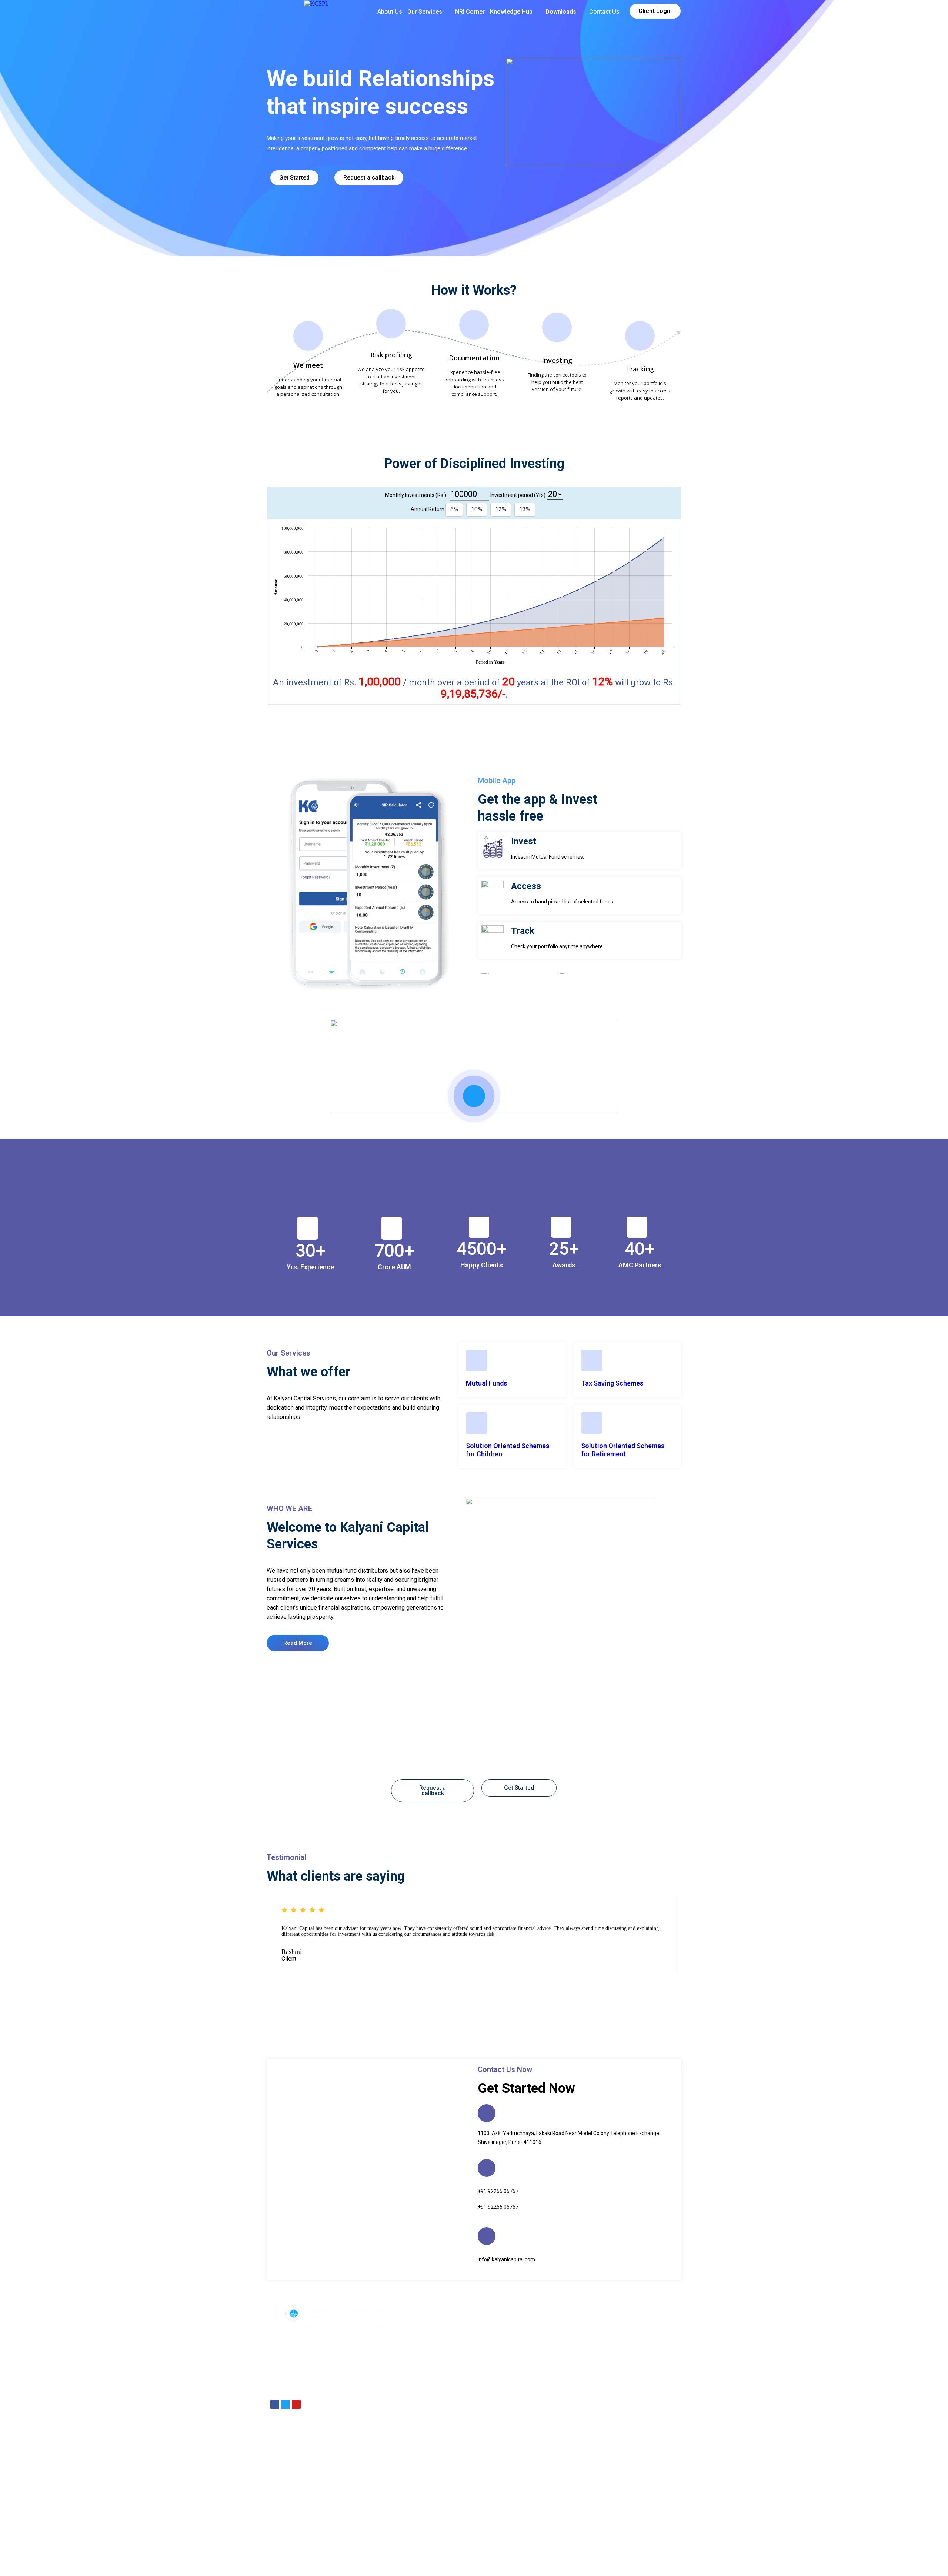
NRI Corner (470, 12)
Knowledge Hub (511, 12)
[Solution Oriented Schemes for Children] (477, 1423)
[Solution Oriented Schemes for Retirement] (592, 1423)
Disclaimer (412, 2563)
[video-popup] (474, 1096)
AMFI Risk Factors (621, 2563)
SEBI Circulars (581, 2563)
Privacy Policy (471, 2563)
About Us (390, 12)
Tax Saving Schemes (612, 1383)
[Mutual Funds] (477, 1360)
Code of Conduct (542, 2563)
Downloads (561, 12)
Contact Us (604, 12)
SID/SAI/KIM (505, 2563)
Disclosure (440, 2563)
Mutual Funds (487, 1383)
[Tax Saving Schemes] (592, 1360)
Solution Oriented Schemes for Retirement (623, 1450)
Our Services (425, 12)
